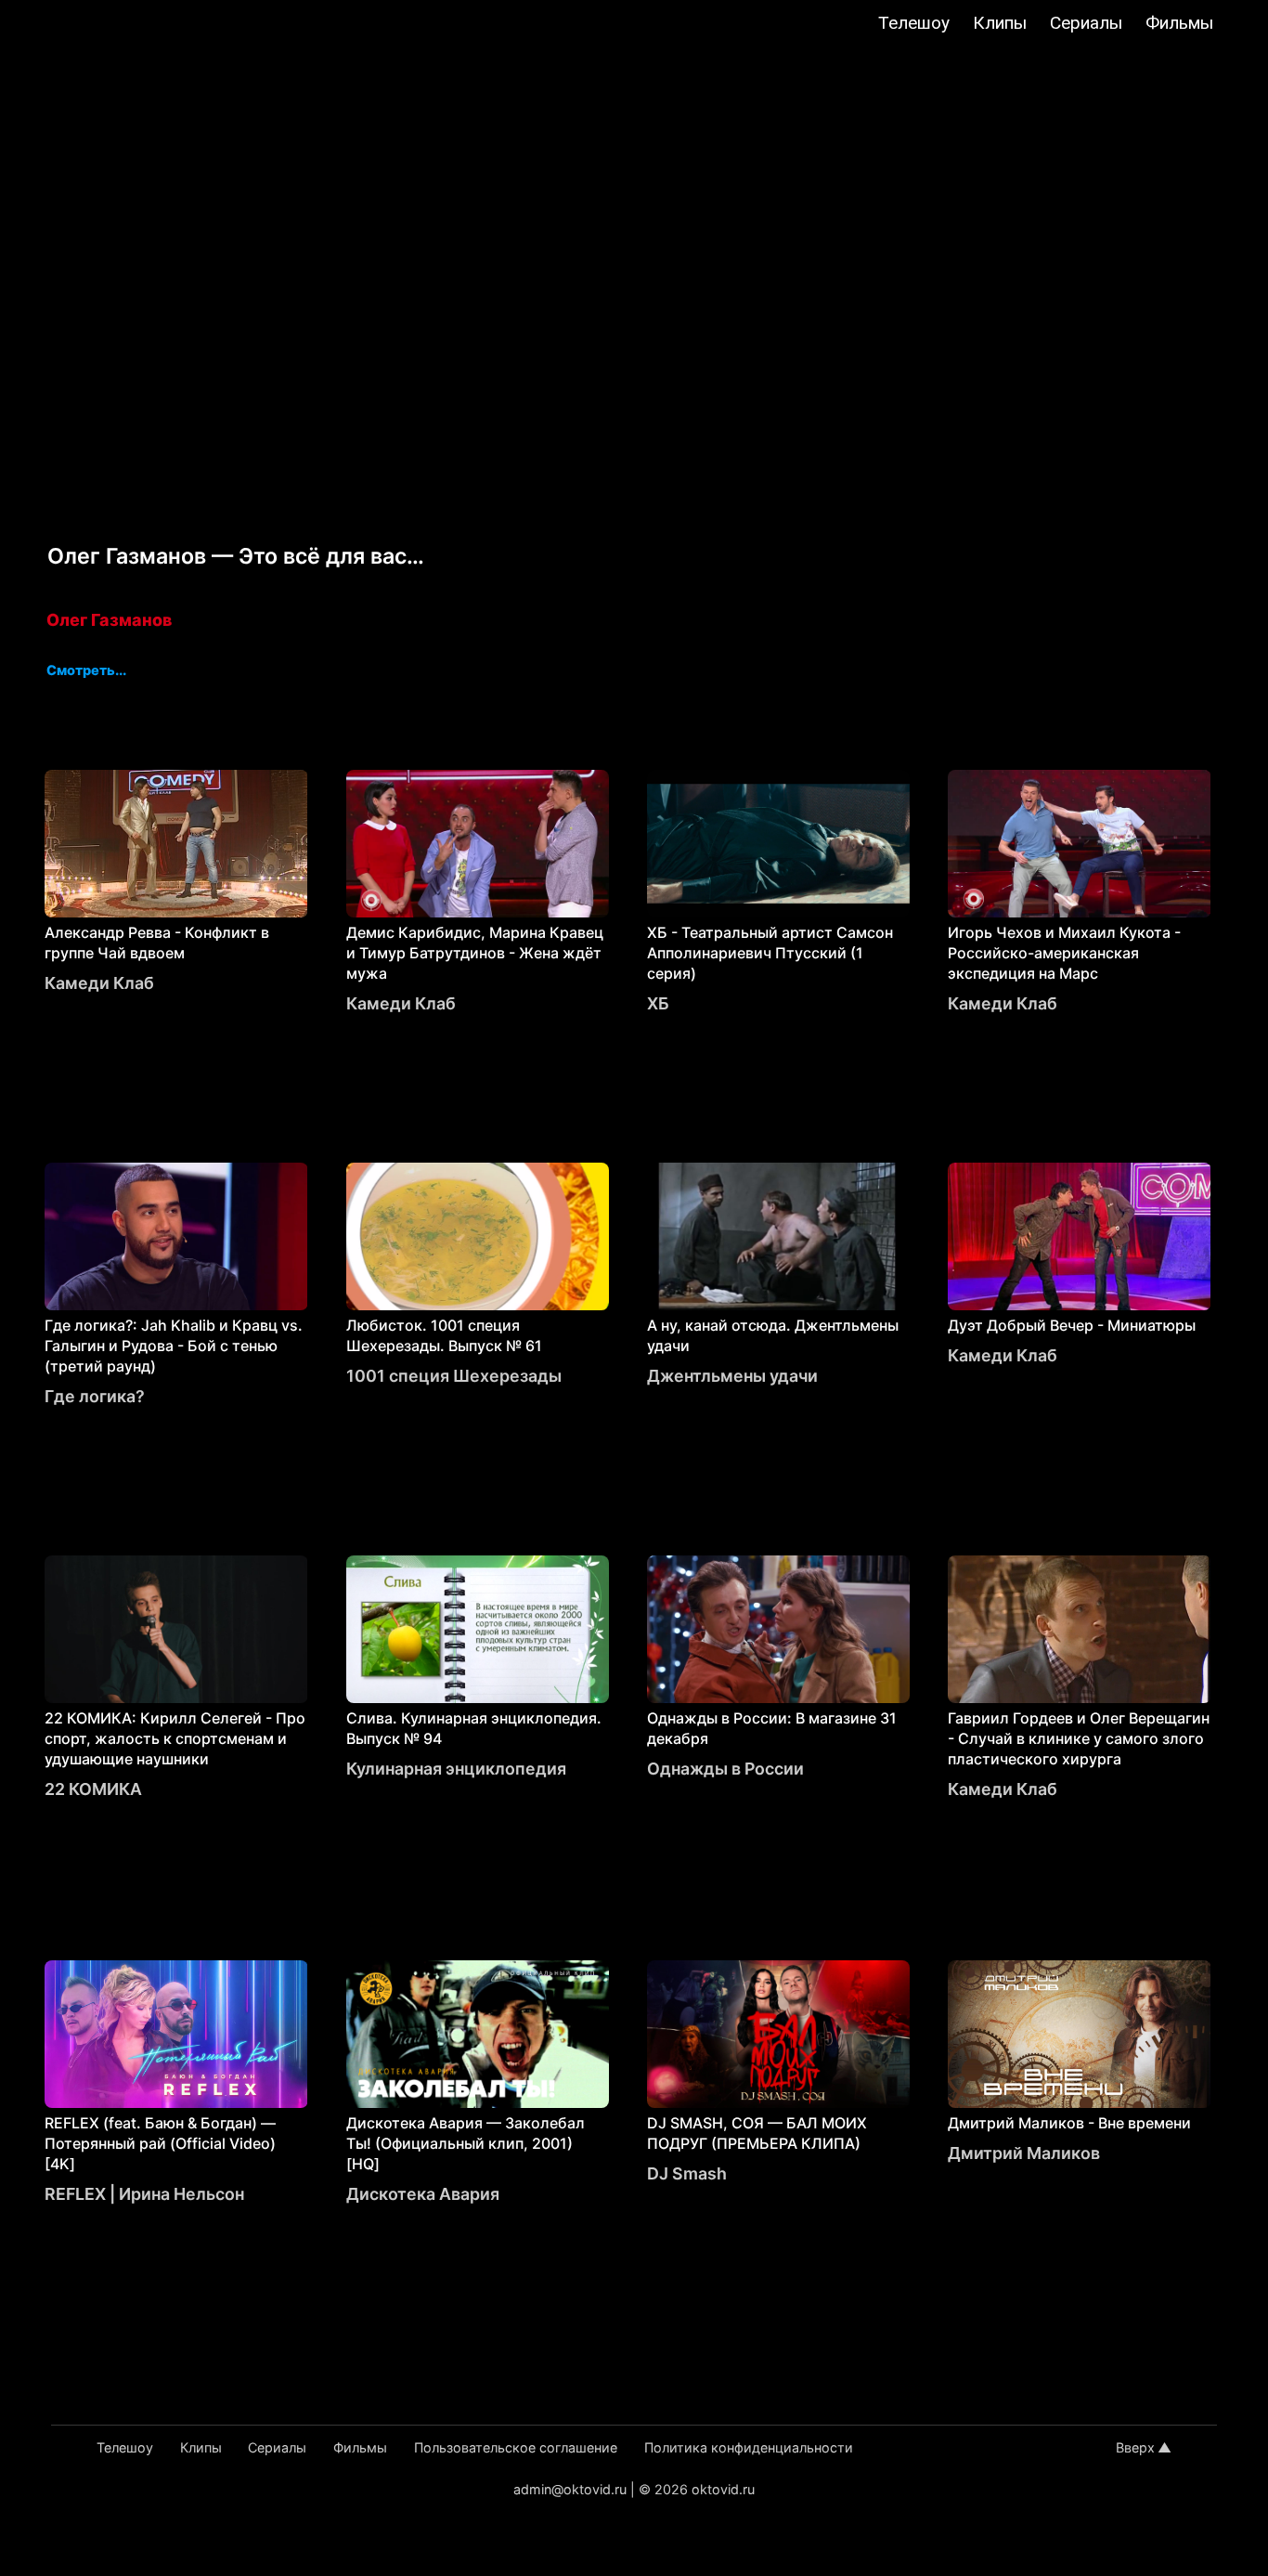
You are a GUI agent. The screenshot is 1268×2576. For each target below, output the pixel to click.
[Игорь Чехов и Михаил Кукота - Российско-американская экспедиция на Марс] (1079, 844)
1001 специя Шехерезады (454, 1376)
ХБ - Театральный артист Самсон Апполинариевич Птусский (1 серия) (770, 953)
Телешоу (914, 23)
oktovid (109, 25)
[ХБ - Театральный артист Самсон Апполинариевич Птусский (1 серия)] (778, 844)
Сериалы (1086, 23)
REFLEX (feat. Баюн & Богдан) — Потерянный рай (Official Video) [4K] (160, 2143)
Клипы (1000, 23)
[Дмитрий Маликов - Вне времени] (1079, 2034)
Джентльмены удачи (732, 1376)
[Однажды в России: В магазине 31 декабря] (778, 1629)
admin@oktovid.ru (570, 2489)
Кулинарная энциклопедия (456, 1769)
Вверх (1135, 2447)
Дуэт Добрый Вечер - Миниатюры (1072, 1325)
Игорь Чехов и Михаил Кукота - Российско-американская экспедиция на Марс (1064, 953)
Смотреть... (86, 671)
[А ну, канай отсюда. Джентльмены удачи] (778, 1236)
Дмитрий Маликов (1024, 2153)
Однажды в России (725, 1769)
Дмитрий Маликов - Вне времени (1069, 2123)
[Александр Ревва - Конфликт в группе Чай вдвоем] (176, 844)
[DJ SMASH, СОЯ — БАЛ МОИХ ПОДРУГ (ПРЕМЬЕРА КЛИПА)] (778, 2034)
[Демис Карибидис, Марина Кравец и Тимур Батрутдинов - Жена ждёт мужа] (478, 844)
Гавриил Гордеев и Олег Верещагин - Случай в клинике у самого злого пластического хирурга (1079, 1738)
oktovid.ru (723, 2489)
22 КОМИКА (93, 1789)
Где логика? (95, 1396)
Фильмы (1179, 23)
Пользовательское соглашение (516, 2447)
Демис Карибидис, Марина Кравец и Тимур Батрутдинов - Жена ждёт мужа (475, 953)
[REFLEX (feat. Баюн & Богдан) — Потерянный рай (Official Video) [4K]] (176, 2034)
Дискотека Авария (423, 2194)
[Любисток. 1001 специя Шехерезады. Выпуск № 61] (478, 1236)
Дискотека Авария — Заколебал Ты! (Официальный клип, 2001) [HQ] (466, 2143)
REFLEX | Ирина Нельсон (144, 2194)
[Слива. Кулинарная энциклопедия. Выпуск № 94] (478, 1629)
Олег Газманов (109, 620)
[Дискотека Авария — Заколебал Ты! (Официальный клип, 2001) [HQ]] (478, 2034)
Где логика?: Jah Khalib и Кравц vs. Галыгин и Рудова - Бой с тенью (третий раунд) (174, 1346)
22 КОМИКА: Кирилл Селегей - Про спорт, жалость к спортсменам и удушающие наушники (175, 1738)
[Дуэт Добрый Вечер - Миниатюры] (1079, 1236)
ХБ (658, 1003)
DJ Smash (687, 2173)
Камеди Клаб (99, 983)
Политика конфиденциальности (749, 2447)
